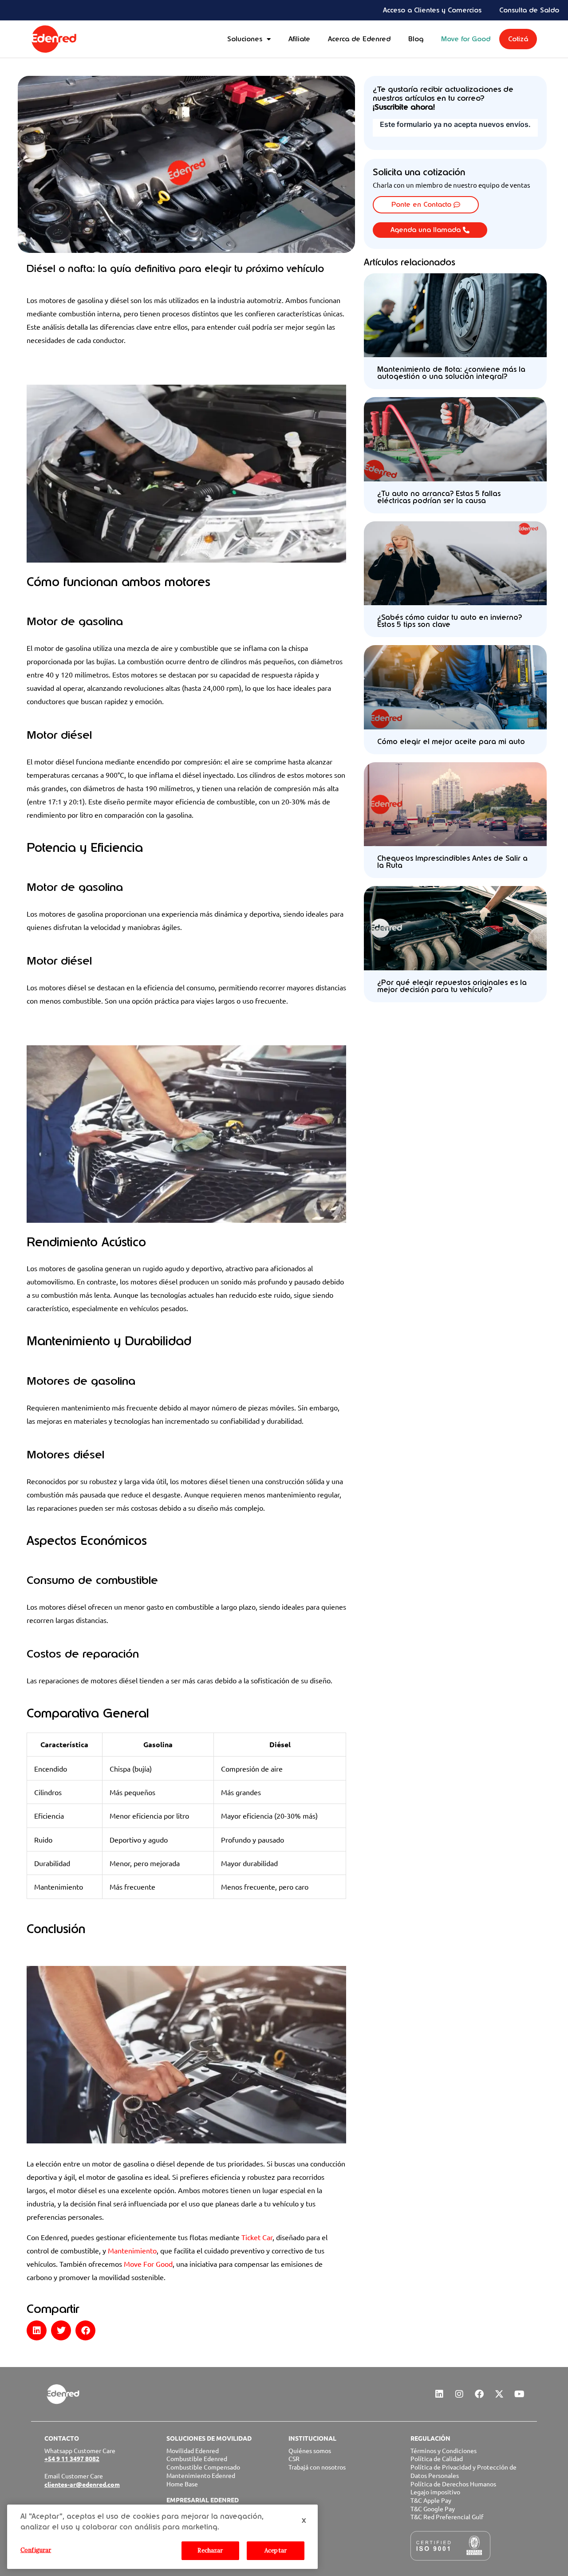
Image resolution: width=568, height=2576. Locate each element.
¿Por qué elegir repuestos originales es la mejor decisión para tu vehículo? (452, 986)
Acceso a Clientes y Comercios (432, 10)
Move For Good (148, 2264)
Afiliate (299, 39)
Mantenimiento (132, 2250)
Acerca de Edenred (359, 39)
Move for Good (466, 39)
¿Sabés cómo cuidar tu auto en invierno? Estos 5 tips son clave (450, 621)
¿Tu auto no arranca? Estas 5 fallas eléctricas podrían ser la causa (439, 497)
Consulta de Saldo (529, 10)
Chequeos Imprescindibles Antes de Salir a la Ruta (452, 862)
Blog (416, 39)
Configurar (36, 2550)
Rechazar (210, 2550)
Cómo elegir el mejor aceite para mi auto (451, 742)
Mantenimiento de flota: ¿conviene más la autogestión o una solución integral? (451, 373)
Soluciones (245, 39)
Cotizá (518, 39)
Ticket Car (257, 2237)
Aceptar (276, 2550)
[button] (37, 2330)
